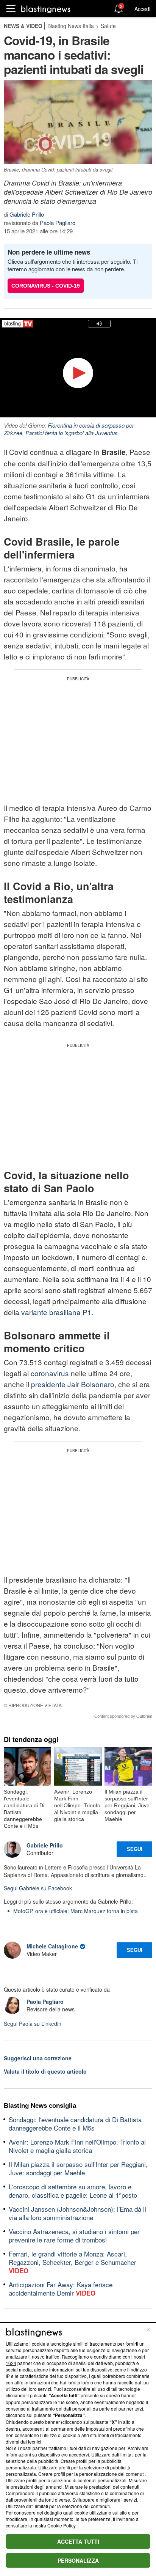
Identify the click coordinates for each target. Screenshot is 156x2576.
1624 (11, 2363)
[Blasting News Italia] (46, 9)
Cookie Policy (61, 2525)
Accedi (142, 9)
